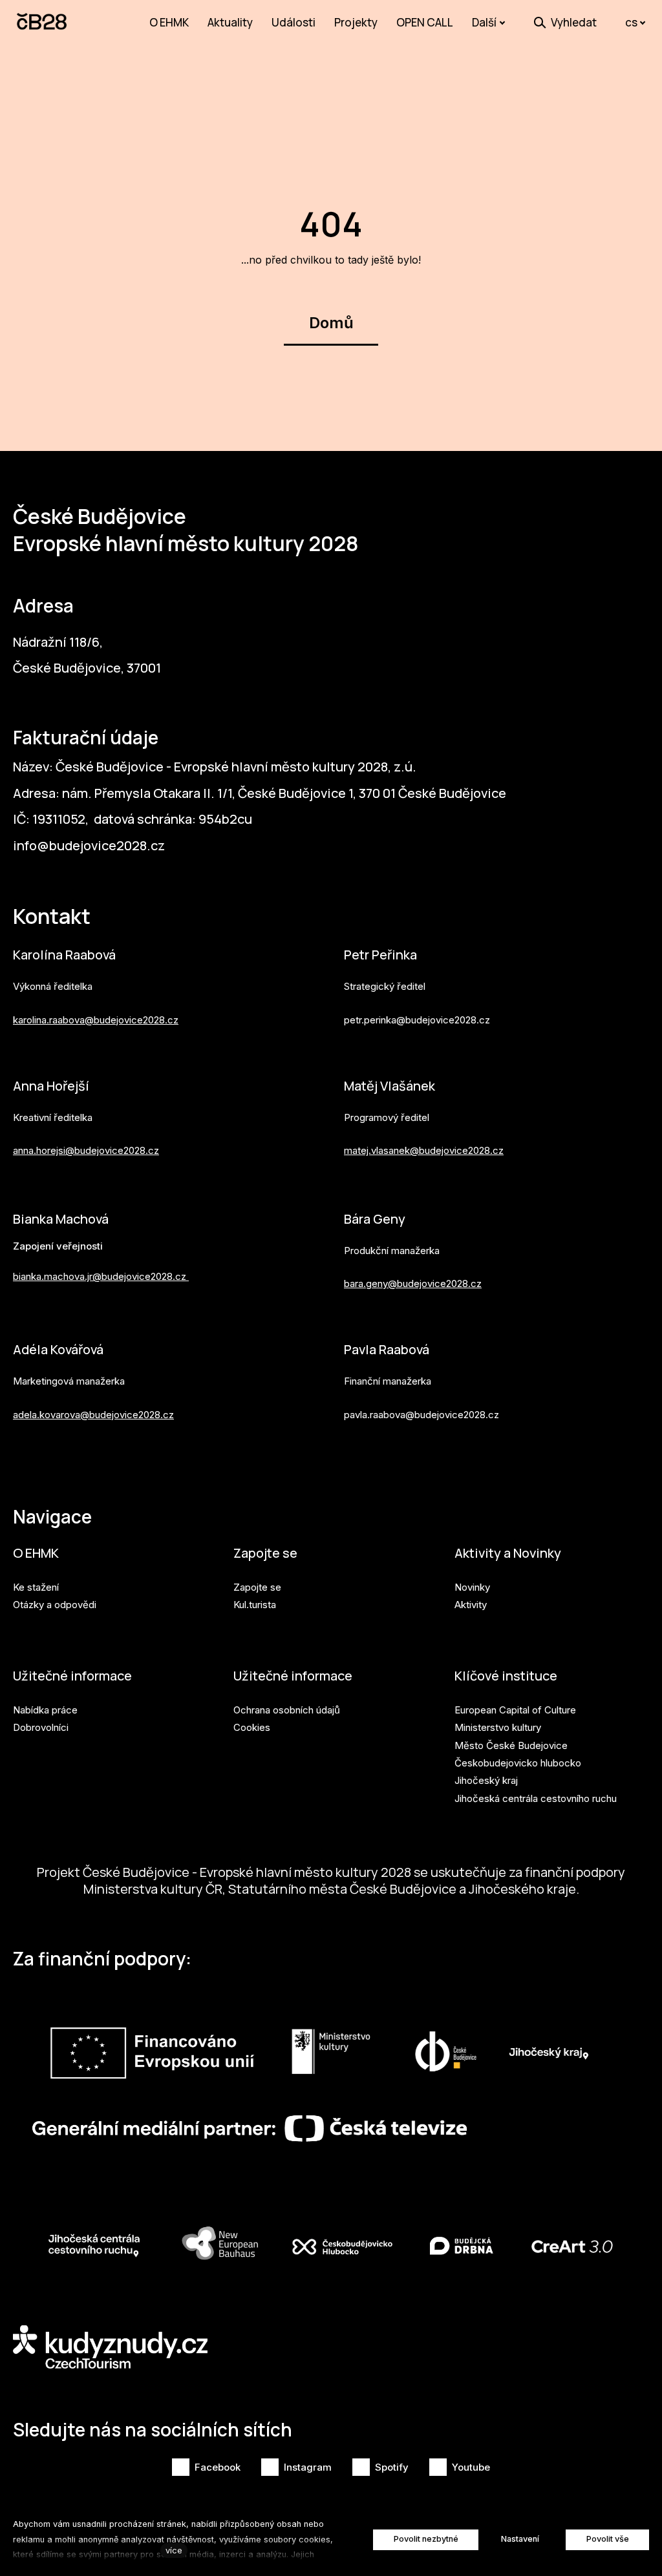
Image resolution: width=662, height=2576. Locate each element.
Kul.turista (255, 1605)
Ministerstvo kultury (498, 1727)
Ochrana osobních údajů (287, 1710)
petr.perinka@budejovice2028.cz (417, 1020)
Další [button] (484, 22)
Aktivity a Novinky (508, 1553)
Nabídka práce (45, 1710)
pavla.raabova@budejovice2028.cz (422, 1415)
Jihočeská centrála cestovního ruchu (536, 1798)
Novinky (472, 1587)
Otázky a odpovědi (55, 1605)
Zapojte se (265, 1553)
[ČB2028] (43, 23)
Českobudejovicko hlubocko (518, 1763)
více (174, 2550)
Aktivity (471, 1605)
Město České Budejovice (511, 1745)
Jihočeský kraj (486, 1780)
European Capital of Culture (515, 1710)
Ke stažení (36, 1587)
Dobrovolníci (41, 1727)
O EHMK (36, 1553)
